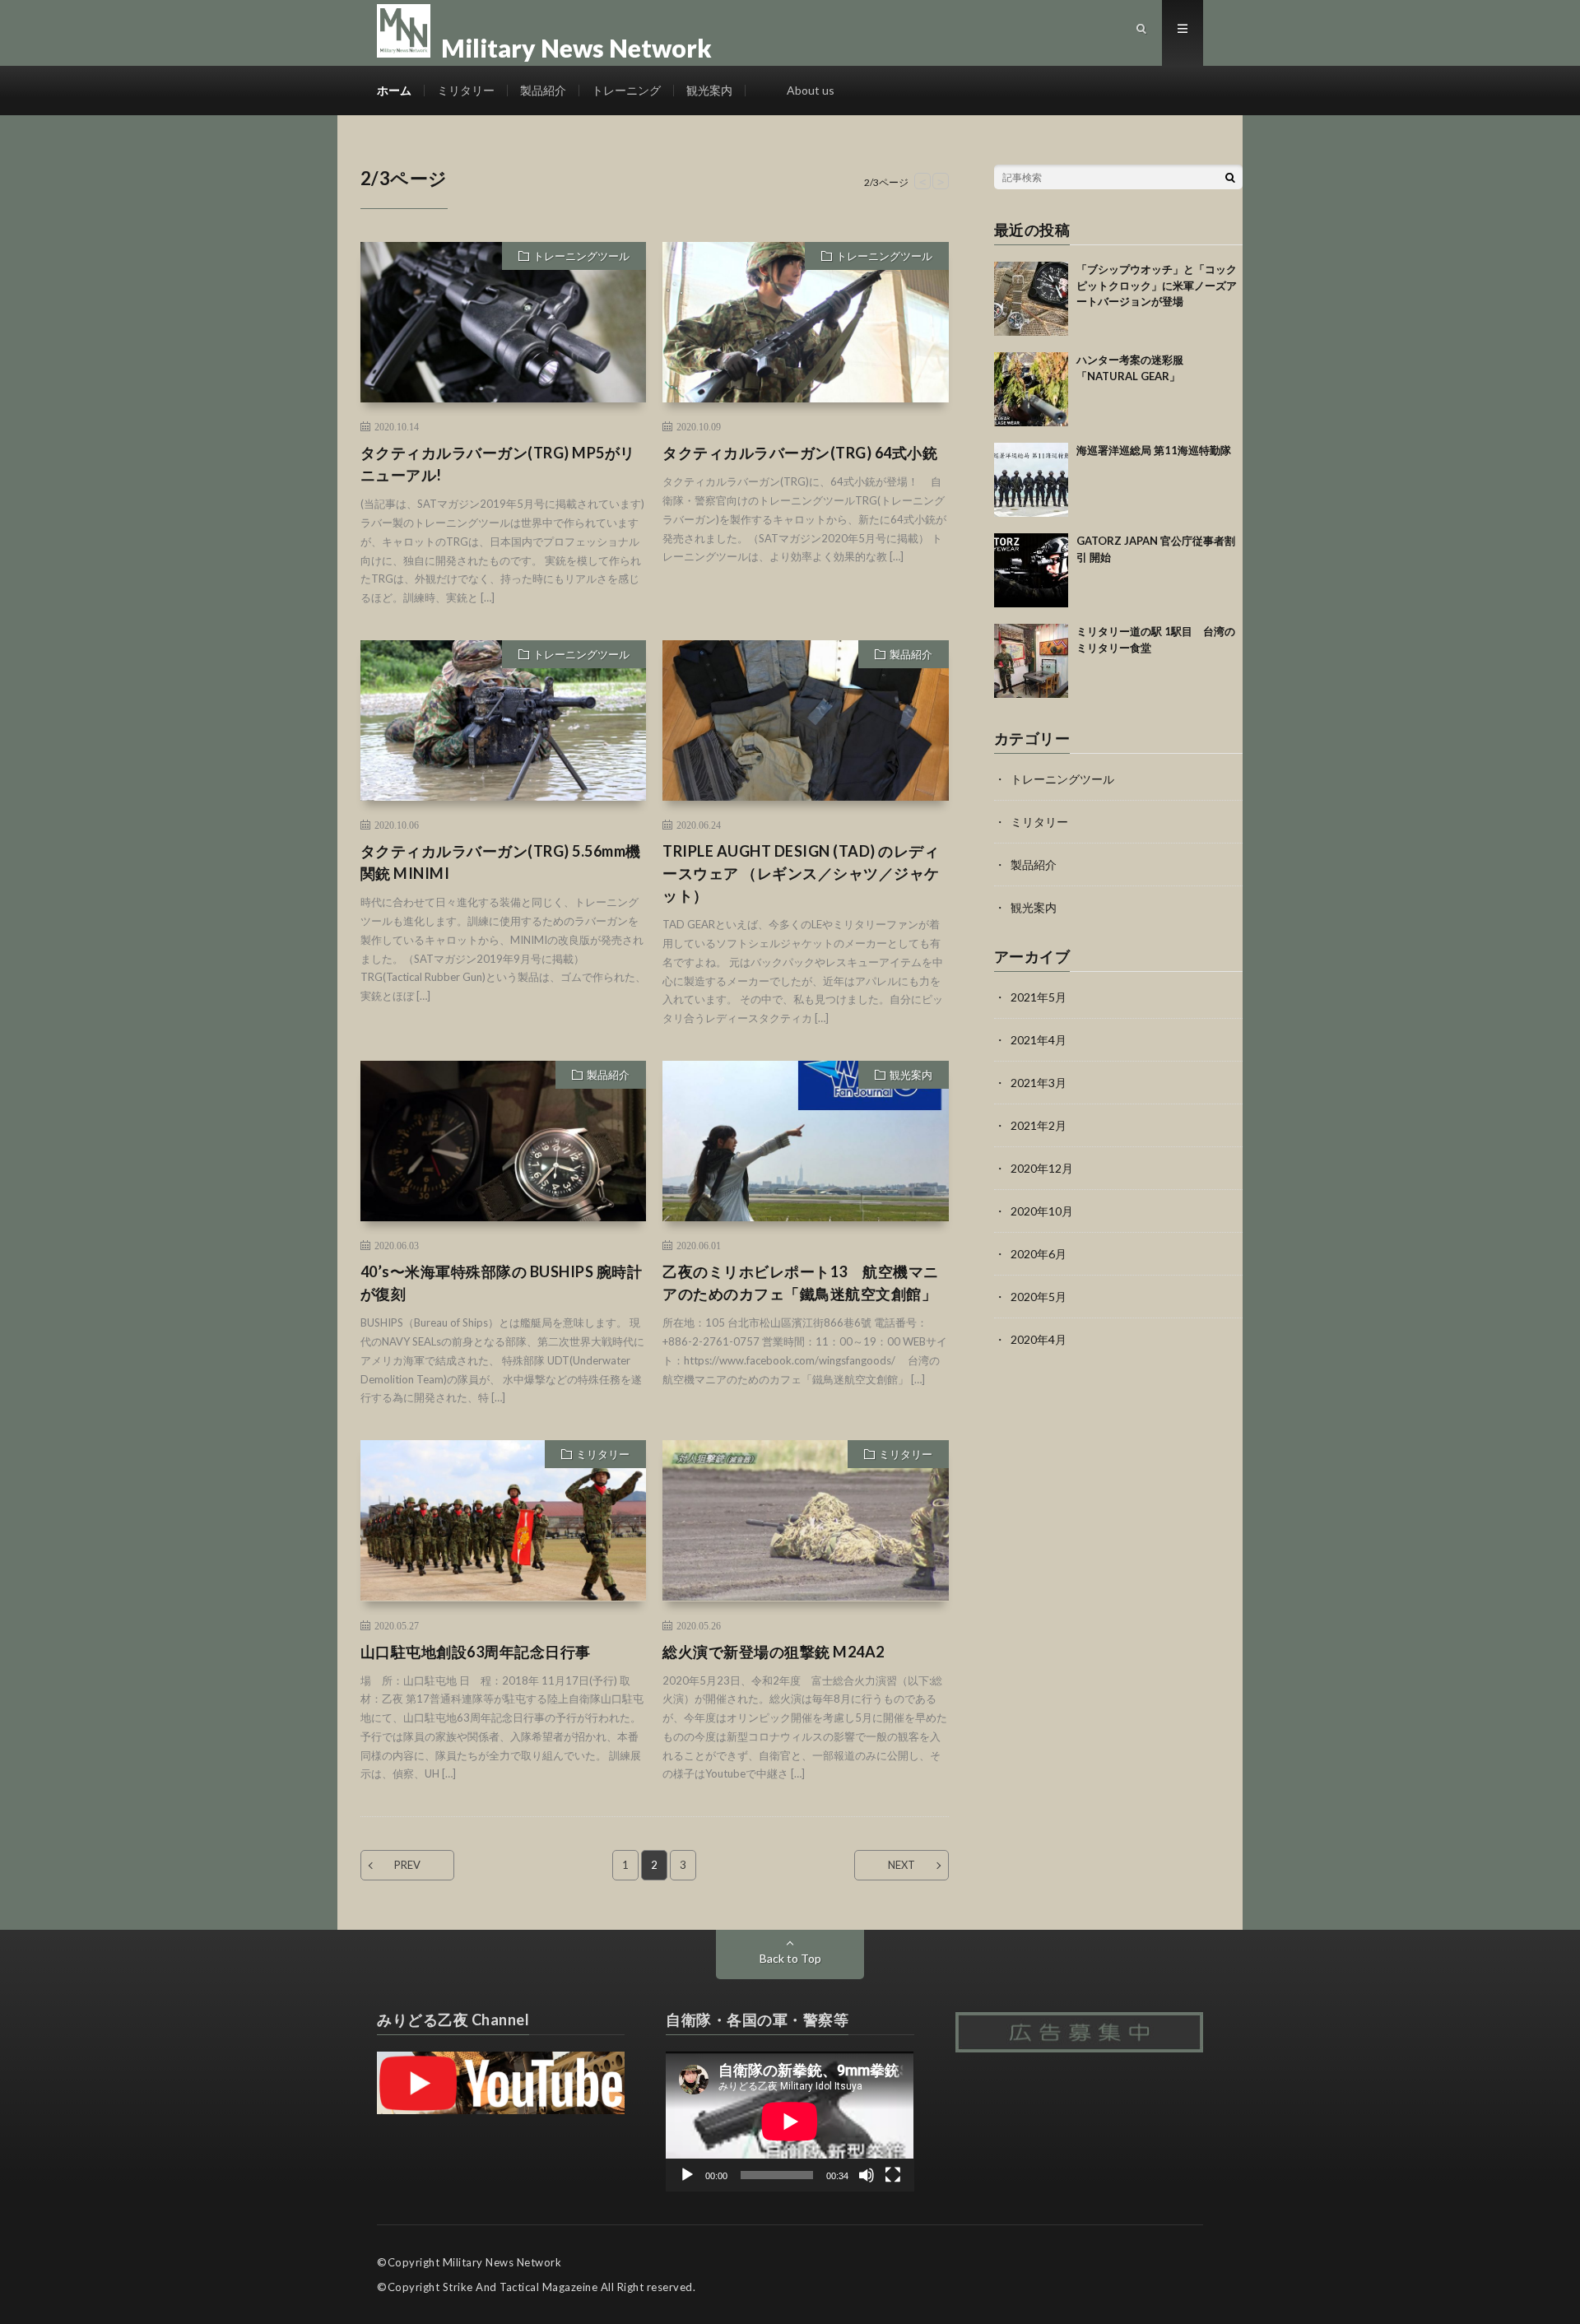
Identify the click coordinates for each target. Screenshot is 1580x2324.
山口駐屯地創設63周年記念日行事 (476, 1652)
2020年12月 (1042, 1168)
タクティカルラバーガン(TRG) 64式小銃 (800, 453)
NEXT (902, 1865)
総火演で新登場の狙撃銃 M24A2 (774, 1652)
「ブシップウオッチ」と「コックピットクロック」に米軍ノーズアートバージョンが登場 (1157, 285)
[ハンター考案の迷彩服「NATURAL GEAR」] (1031, 389)
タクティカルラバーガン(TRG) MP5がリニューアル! (498, 464)
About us (811, 90)
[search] (1230, 177)
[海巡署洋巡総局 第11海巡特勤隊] (1031, 480)
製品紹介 (543, 90)
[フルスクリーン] (893, 2175)
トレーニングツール (581, 256)
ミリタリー (466, 90)
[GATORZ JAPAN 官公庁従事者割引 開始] (1031, 570)
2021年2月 (1039, 1125)
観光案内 (709, 90)
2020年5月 (1039, 1297)
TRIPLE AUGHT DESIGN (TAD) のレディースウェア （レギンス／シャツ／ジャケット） (801, 873)
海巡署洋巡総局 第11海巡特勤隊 (1154, 450)
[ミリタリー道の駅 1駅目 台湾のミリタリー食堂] (1031, 661)
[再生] (687, 2175)
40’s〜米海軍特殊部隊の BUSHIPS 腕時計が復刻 (502, 1283)
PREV (407, 1865)
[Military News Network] (544, 16)
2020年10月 (1042, 1211)
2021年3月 (1039, 1083)
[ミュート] (867, 2175)
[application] (790, 2121)
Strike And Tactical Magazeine (520, 2287)
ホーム (394, 90)
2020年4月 (1039, 1339)
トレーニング (626, 90)
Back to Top (790, 1958)
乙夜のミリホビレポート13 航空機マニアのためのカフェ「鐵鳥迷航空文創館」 (801, 1283)
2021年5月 (1039, 997)
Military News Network (502, 2262)
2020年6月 (1039, 1254)
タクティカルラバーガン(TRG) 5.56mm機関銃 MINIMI (501, 862)
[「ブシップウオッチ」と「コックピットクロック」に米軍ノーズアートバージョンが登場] (1031, 299)
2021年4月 (1039, 1040)
